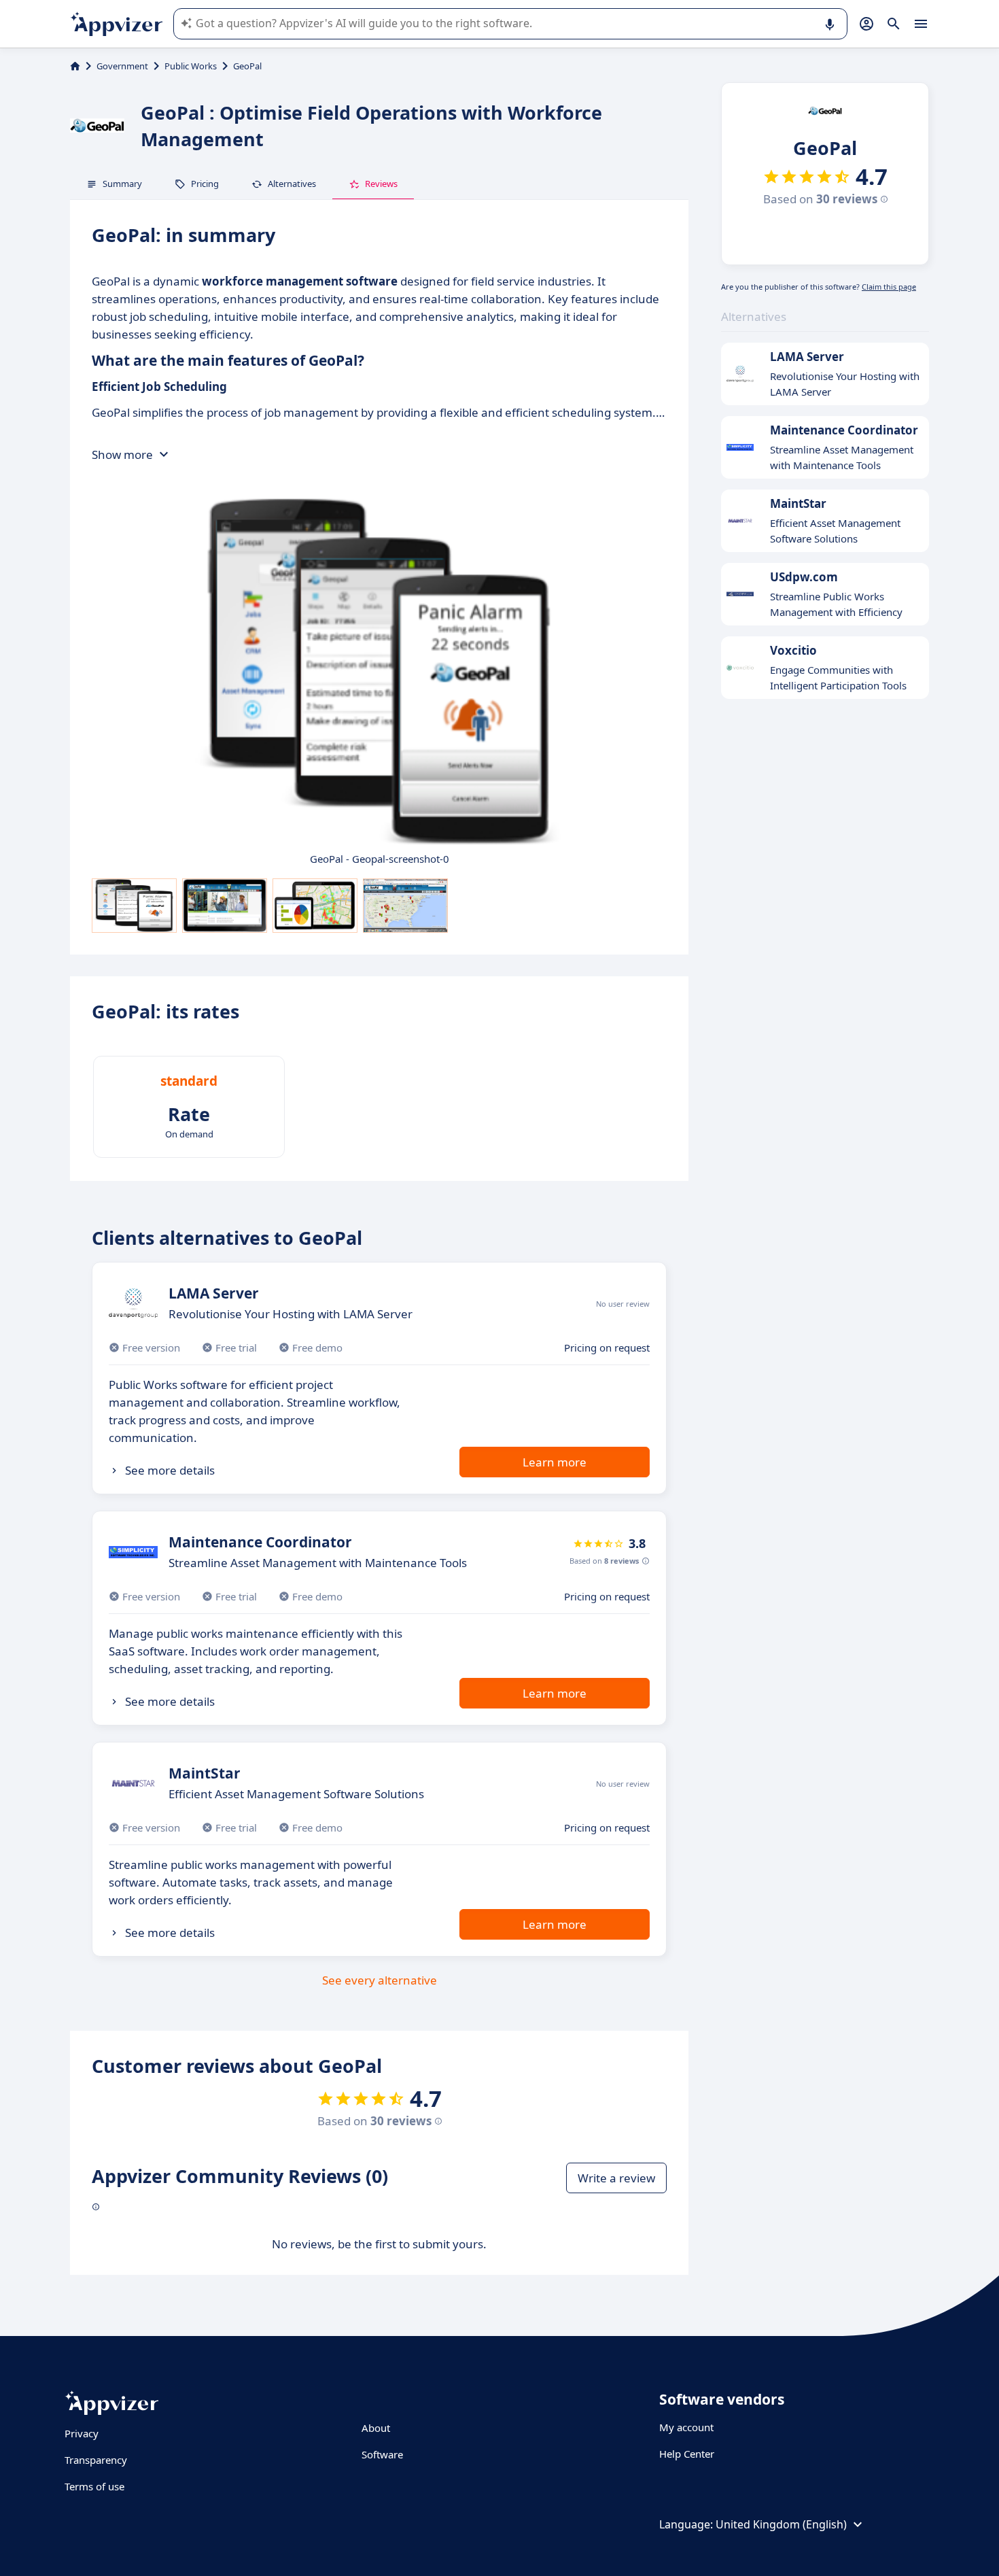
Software (382, 2454)
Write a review (616, 2178)
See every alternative (380, 1980)
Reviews (381, 184)
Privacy (82, 2433)
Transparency (96, 2460)
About (376, 2428)
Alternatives (292, 184)
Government (122, 66)
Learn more (555, 1462)
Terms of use (94, 2486)
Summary (122, 184)
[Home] (75, 66)
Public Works (191, 66)
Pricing (205, 184)
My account (686, 2427)
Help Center (687, 2454)
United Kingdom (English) (781, 2524)
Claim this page (889, 287)
